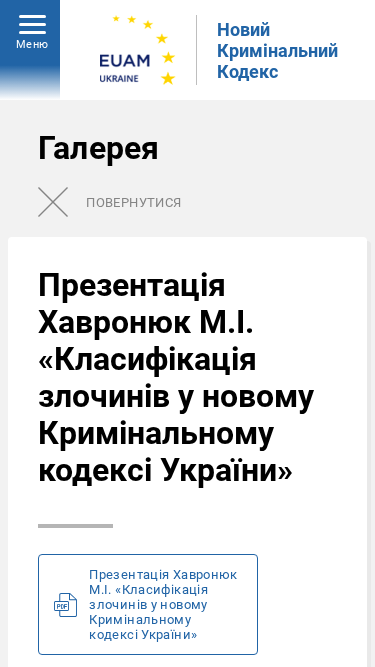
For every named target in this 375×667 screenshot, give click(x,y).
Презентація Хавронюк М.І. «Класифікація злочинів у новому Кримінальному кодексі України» (163, 604)
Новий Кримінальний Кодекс (277, 50)
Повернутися (133, 202)
